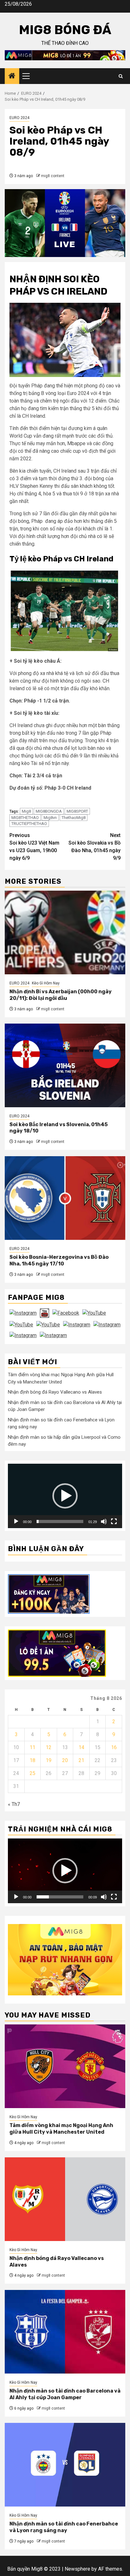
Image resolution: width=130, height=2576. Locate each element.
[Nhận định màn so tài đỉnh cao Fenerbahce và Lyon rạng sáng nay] (65, 2465)
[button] (65, 1496)
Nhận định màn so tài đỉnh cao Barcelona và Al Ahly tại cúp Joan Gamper (65, 2394)
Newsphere (77, 2569)
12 (49, 1747)
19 (49, 1760)
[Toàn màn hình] (114, 1521)
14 (81, 1747)
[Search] (121, 76)
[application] (65, 1496)
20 (65, 1760)
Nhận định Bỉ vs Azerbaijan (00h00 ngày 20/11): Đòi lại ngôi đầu (61, 995)
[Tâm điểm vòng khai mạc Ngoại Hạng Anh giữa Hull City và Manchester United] (65, 2066)
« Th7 (14, 1804)
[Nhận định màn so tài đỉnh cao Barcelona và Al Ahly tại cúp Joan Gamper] (65, 2332)
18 (32, 1760)
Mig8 (26, 811)
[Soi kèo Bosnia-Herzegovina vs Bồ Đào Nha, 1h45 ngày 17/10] (65, 1198)
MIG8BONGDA (49, 811)
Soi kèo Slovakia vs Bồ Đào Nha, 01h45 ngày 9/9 (95, 847)
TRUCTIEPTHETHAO (29, 824)
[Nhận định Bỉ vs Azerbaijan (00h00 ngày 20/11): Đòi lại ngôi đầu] (65, 932)
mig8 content (53, 176)
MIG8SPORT (77, 811)
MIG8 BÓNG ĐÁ (65, 30)
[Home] (12, 76)
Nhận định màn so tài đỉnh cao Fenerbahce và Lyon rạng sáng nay (64, 2527)
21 (81, 1760)
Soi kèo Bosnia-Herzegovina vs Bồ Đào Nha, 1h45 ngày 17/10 (59, 1260)
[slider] (60, 1521)
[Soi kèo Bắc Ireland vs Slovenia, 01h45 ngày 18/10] (65, 1065)
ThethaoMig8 (74, 818)
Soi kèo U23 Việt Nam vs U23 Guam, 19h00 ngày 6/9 (34, 847)
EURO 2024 (19, 118)
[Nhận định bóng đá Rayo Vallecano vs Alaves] (65, 2199)
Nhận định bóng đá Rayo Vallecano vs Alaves (55, 1392)
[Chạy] (16, 1521)
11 (32, 1747)
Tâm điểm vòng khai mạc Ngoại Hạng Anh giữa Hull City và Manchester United (61, 2129)
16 (114, 1747)
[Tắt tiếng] (104, 1521)
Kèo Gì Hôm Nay (46, 983)
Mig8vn (50, 818)
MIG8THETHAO (25, 818)
